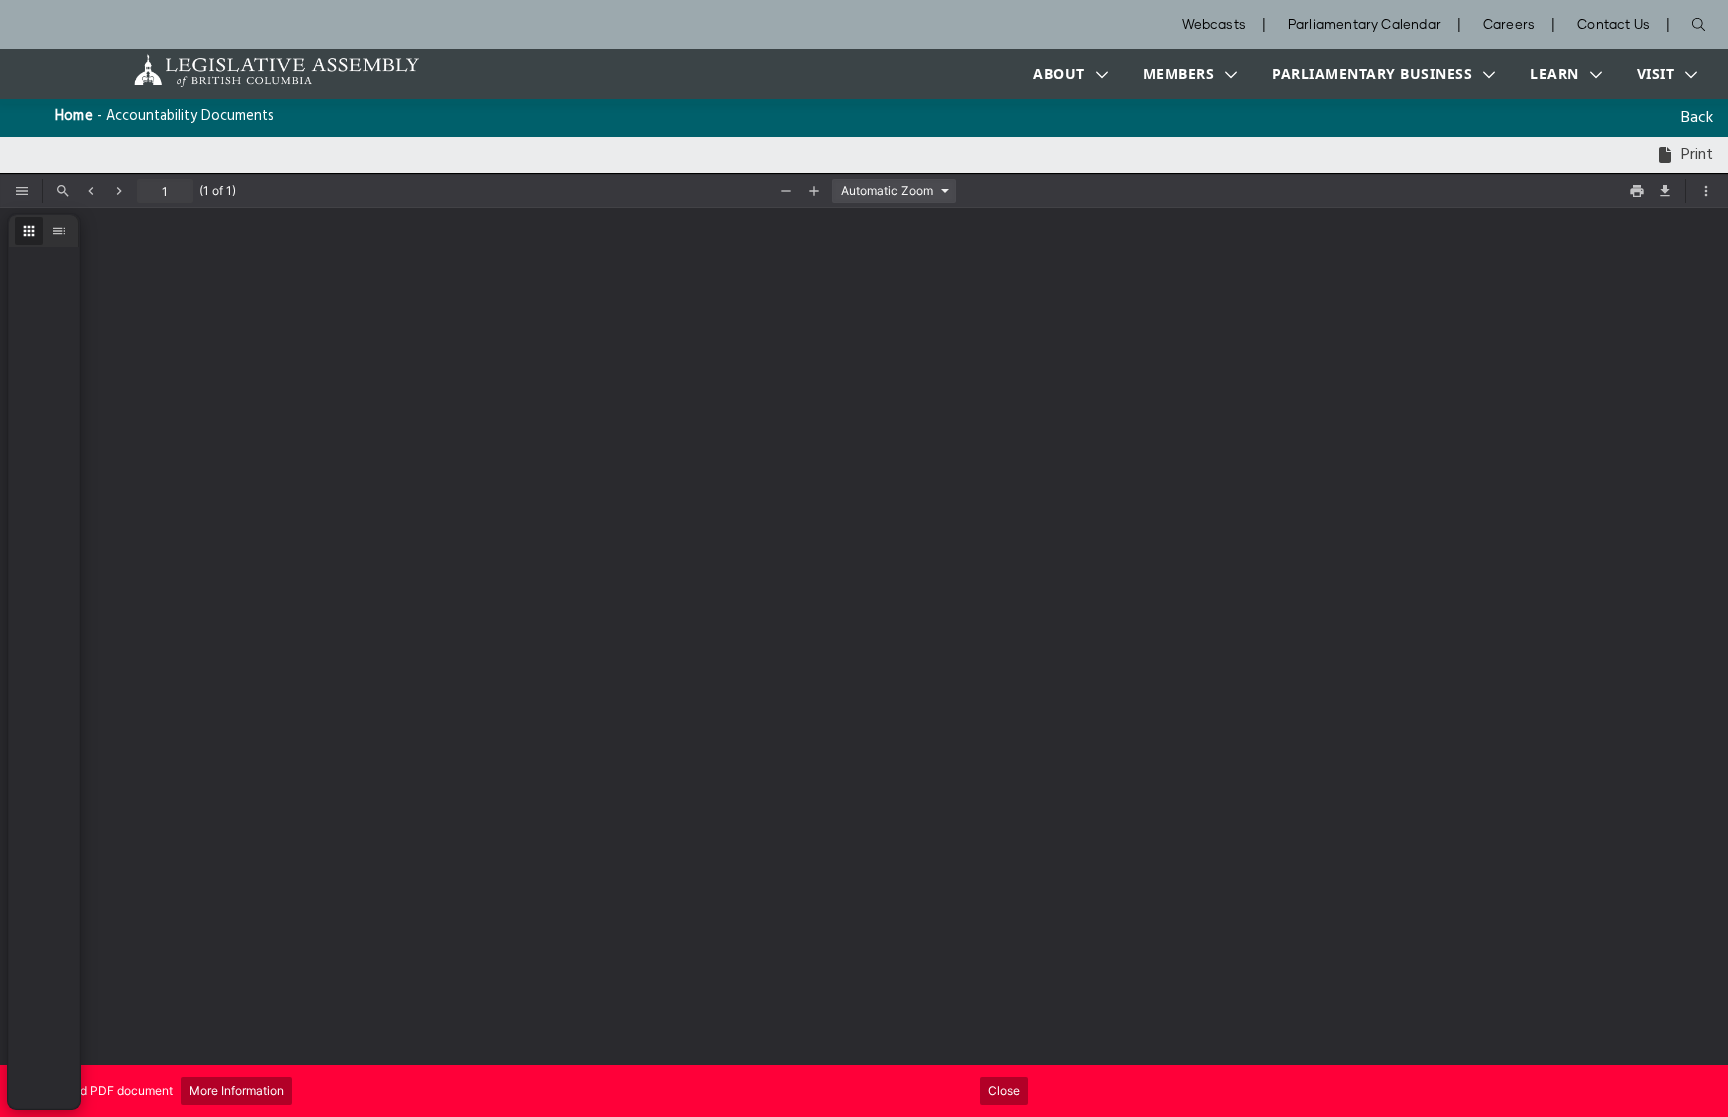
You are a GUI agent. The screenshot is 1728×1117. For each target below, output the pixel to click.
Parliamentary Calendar (1364, 25)
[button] (1066, 74)
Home (74, 116)
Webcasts (1214, 25)
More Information (236, 1090)
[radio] (29, 231)
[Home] (214, 70)
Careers (1509, 25)
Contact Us (1613, 25)
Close (1004, 1090)
